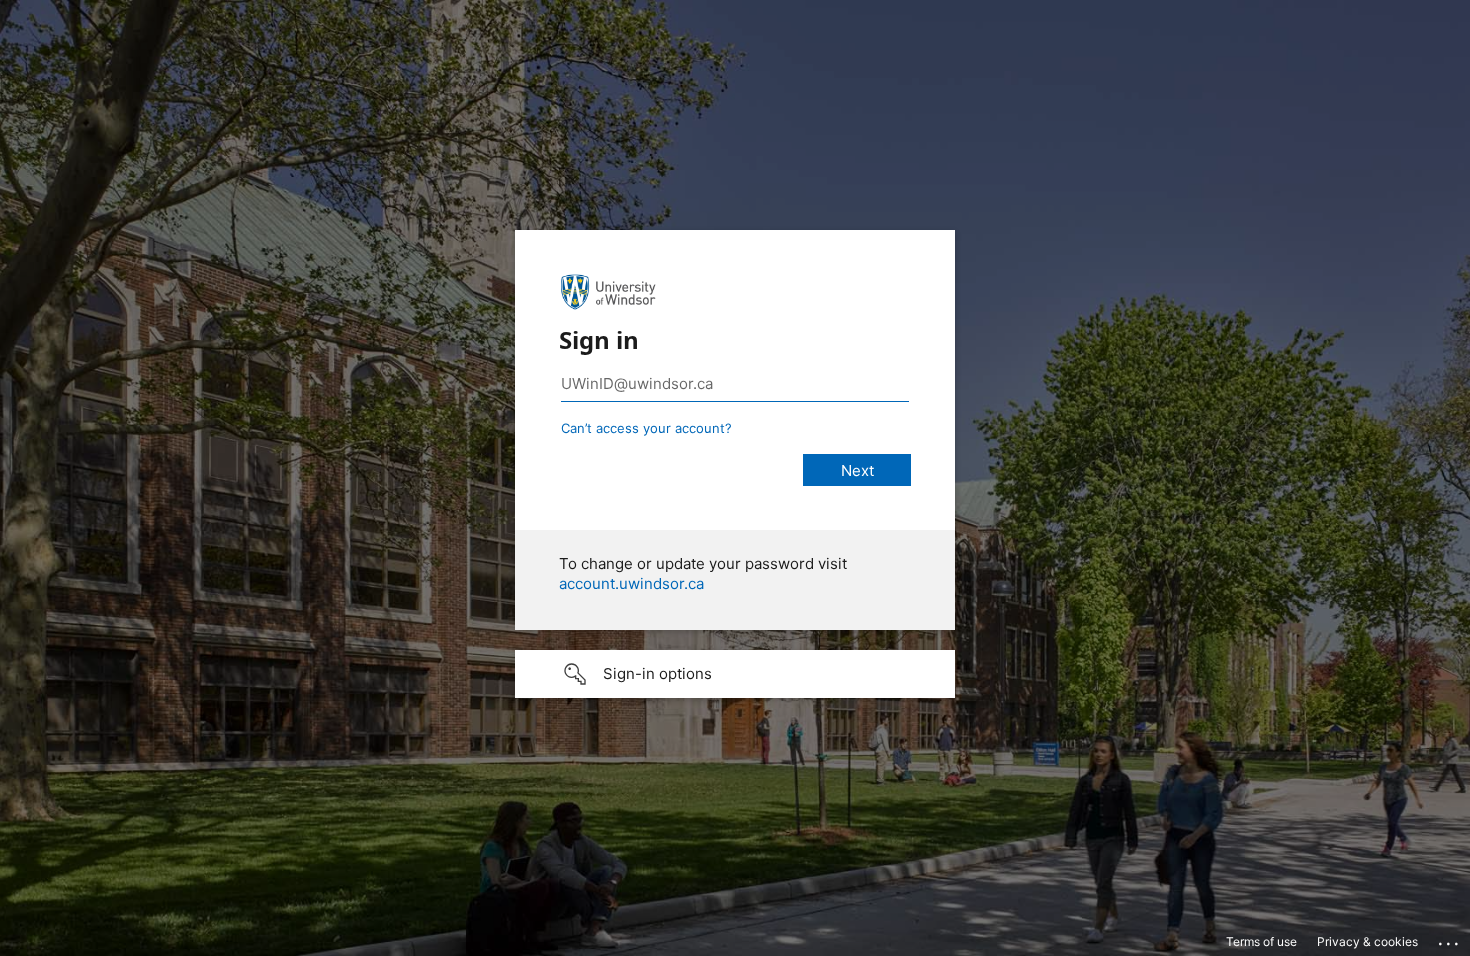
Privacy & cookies (1367, 941)
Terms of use (1261, 941)
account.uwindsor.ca (631, 583)
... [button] (1450, 939)
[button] (735, 674)
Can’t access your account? (646, 428)
